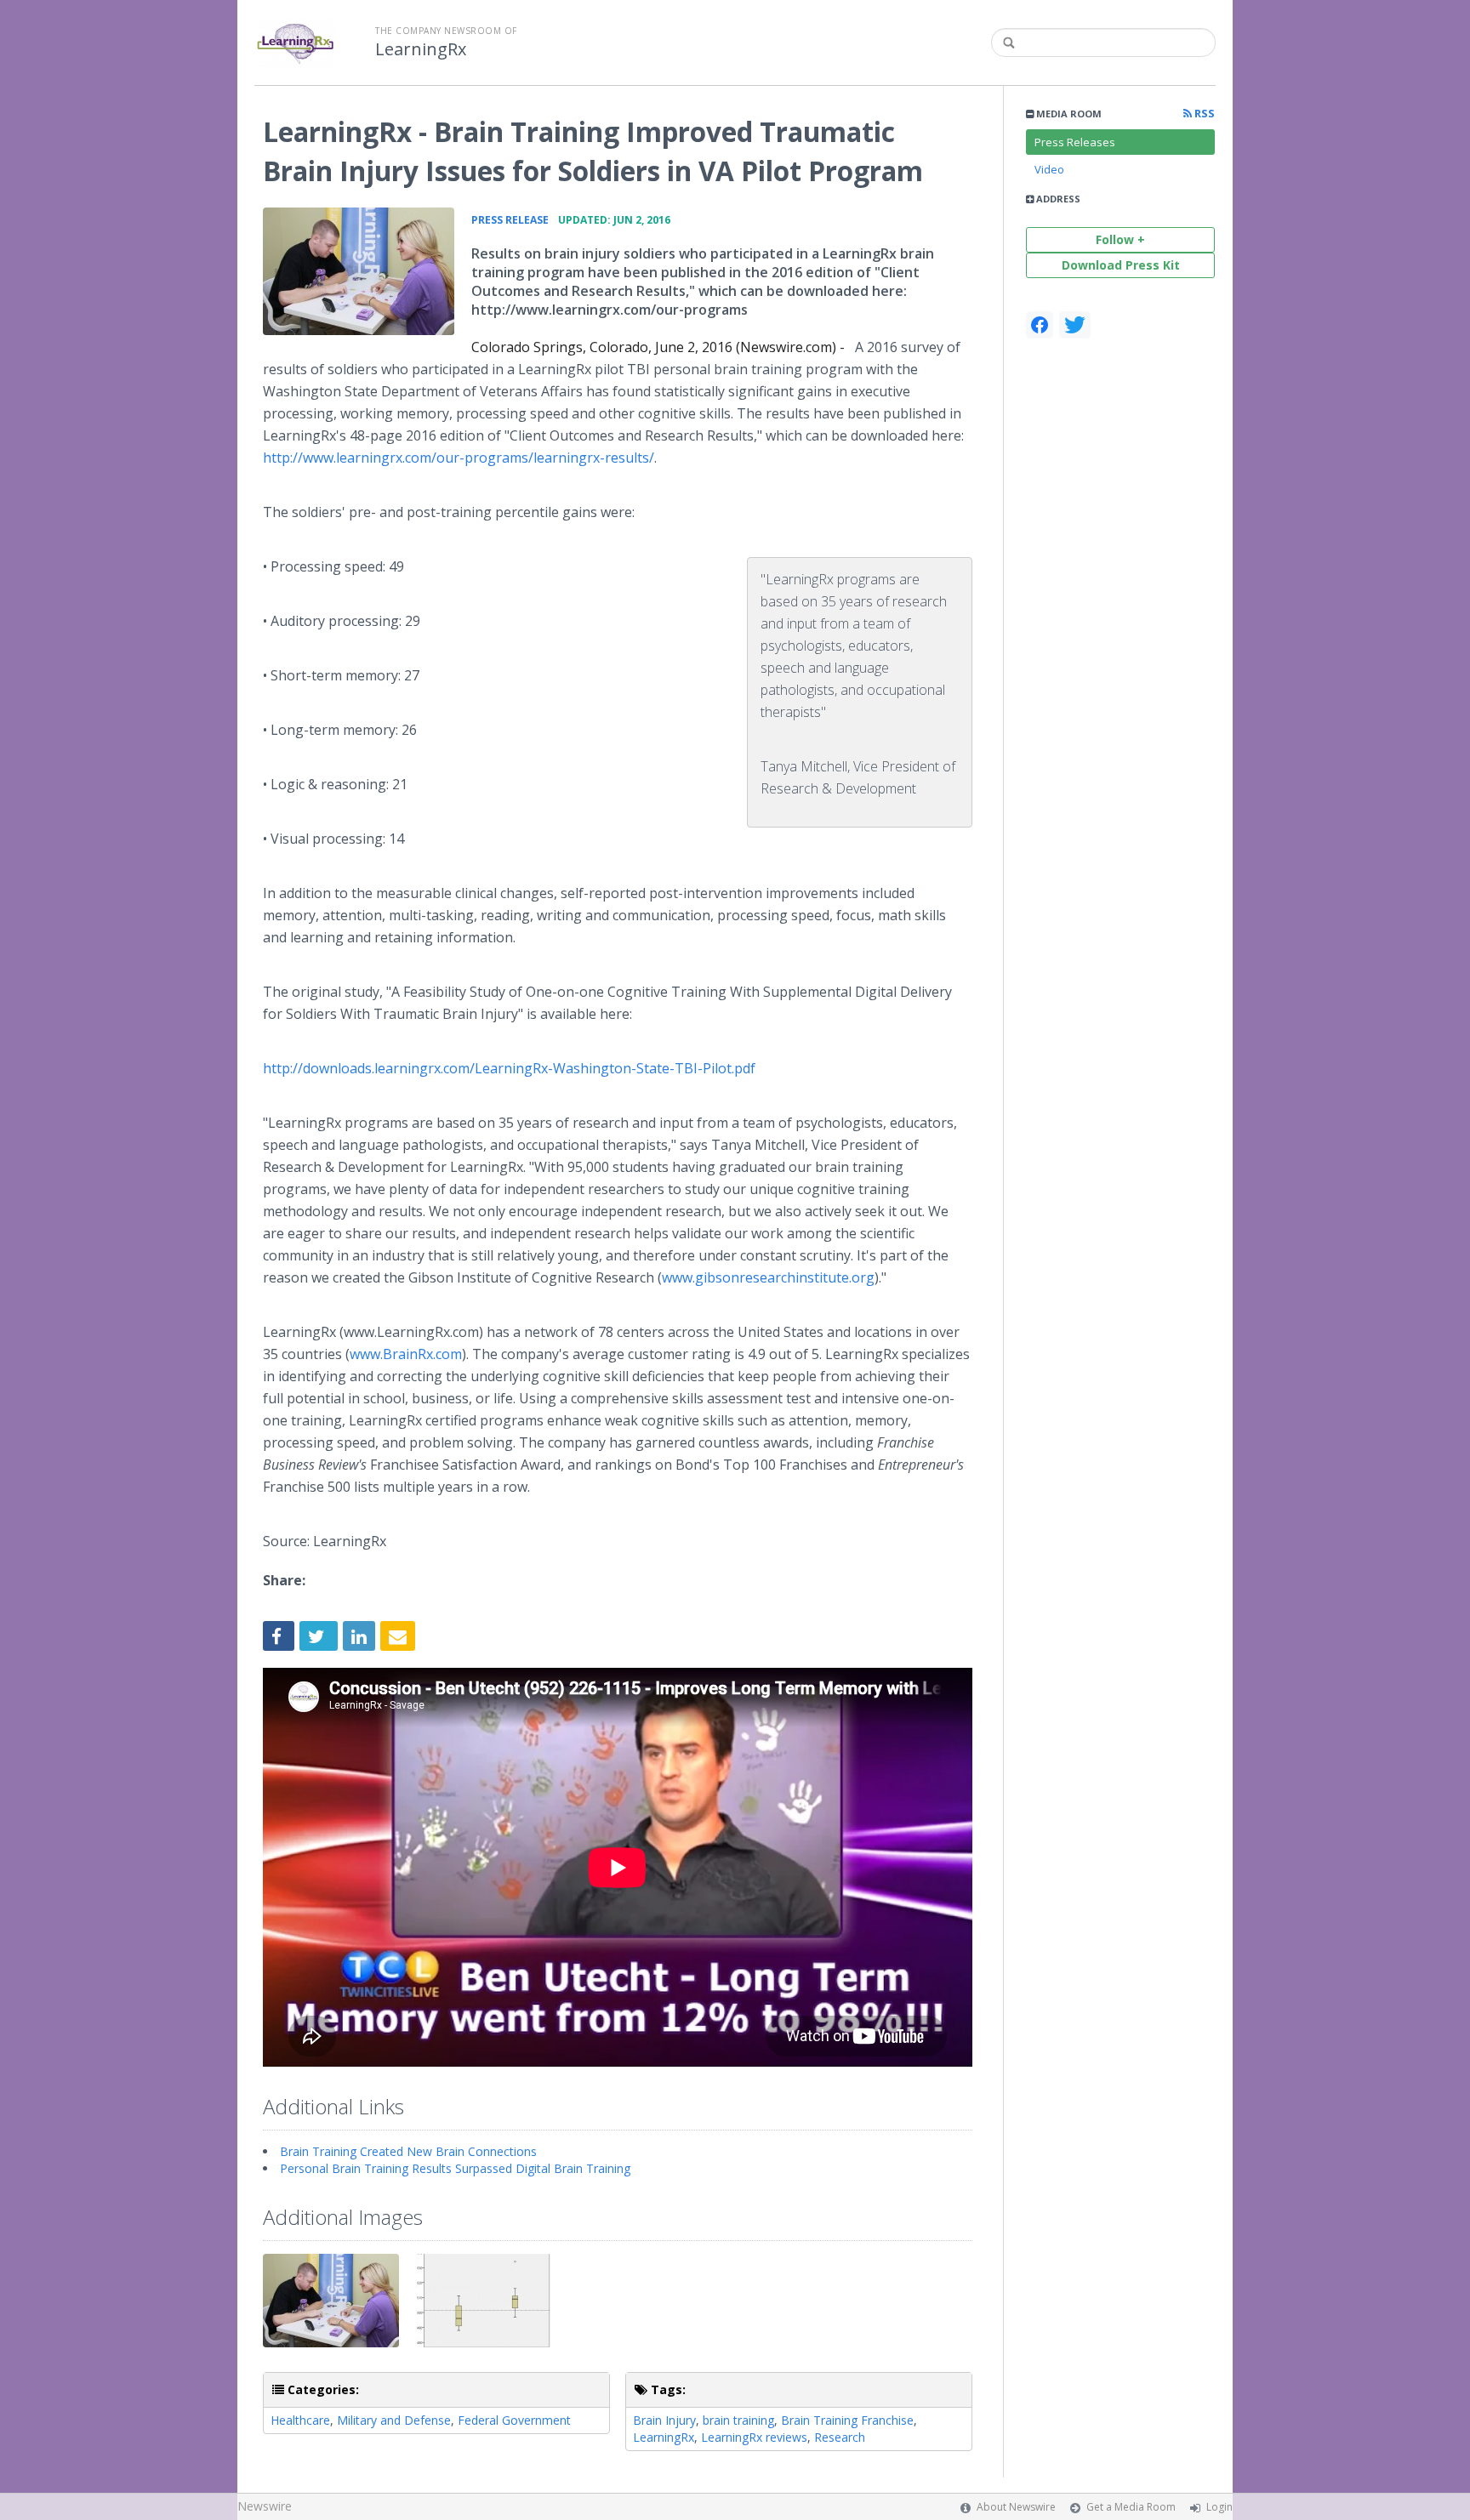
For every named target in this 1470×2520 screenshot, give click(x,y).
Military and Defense (394, 2420)
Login (1219, 2507)
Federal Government (514, 2420)
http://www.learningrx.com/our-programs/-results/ (459, 458)
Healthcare (300, 2420)
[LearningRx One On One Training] (359, 271)
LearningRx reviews (754, 2437)
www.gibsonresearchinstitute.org (768, 1277)
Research (840, 2437)
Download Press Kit (1121, 265)
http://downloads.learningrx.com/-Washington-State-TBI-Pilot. (509, 1068)
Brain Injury (664, 2420)
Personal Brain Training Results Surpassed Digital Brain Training (455, 2168)
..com (406, 1354)
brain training (738, 2420)
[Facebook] (1040, 325)
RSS (1203, 114)
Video (1049, 169)
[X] (1075, 325)
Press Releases (1075, 142)
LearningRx (421, 49)
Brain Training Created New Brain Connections (408, 2151)
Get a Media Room (1131, 2507)
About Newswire (1016, 2507)
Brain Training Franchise (847, 2420)
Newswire (265, 2506)
